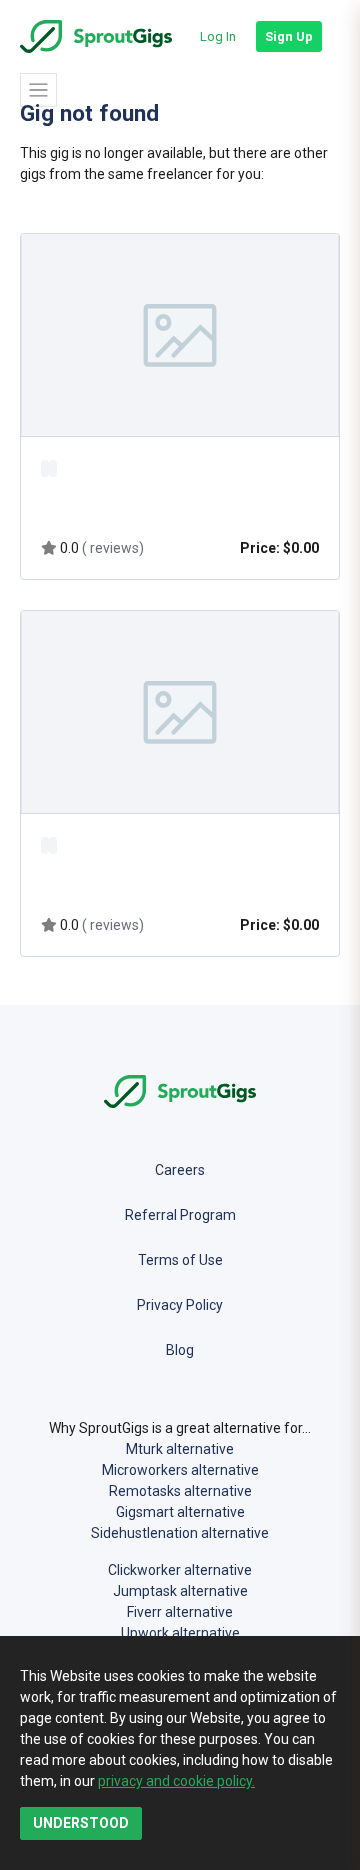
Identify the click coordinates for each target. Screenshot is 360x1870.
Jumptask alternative (180, 1591)
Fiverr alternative (180, 1612)
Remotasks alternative (180, 1491)
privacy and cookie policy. (176, 1781)
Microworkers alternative (180, 1470)
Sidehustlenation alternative (180, 1533)
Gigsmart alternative (180, 1512)
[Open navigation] (38, 90)
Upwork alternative (180, 1633)
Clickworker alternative (180, 1570)
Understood (81, 1823)
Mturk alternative (180, 1449)
